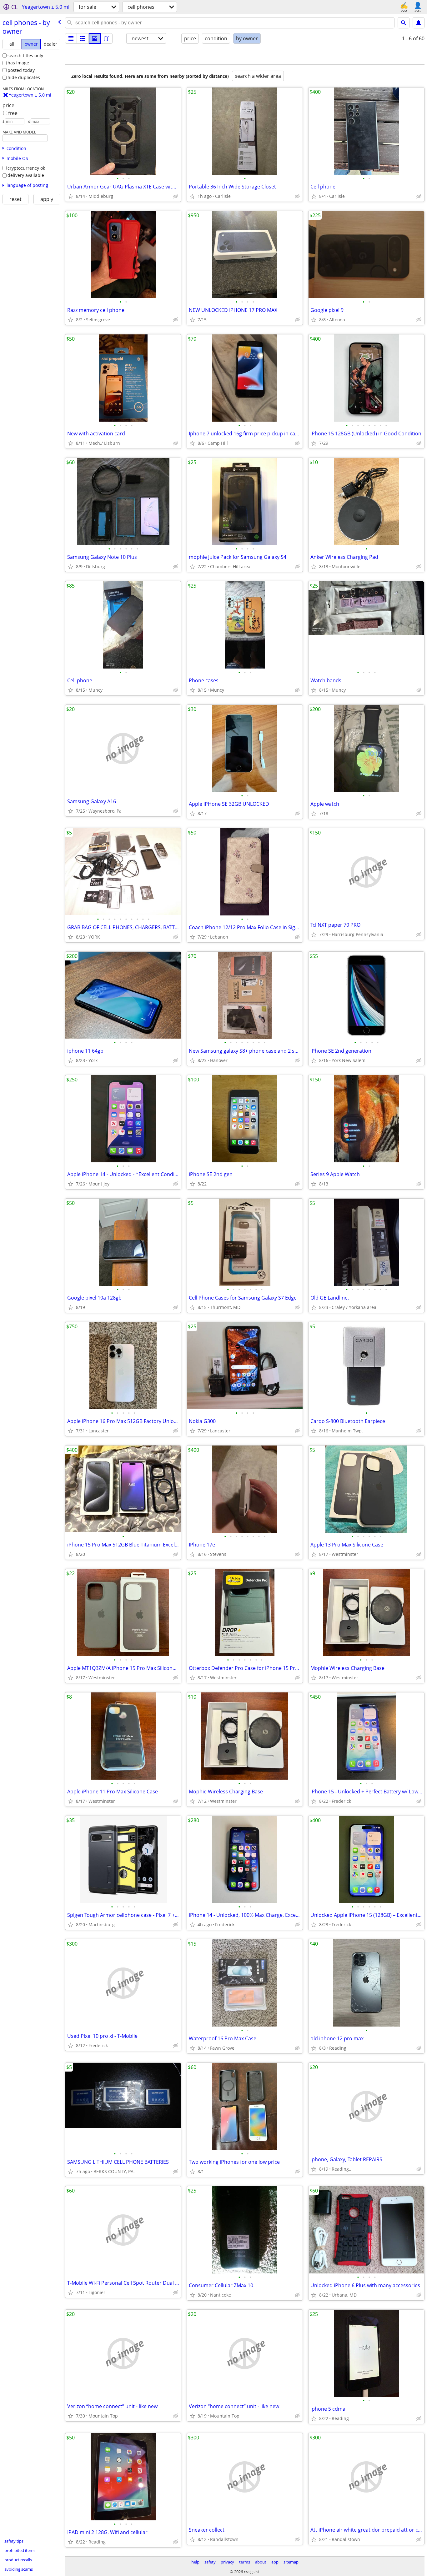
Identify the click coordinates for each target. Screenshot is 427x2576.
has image (18, 63)
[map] (107, 38)
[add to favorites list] (71, 196)
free (13, 113)
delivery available (26, 175)
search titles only (25, 55)
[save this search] (419, 23)
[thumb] (83, 38)
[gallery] (95, 38)
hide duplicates (24, 77)
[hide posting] (176, 196)
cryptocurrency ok (26, 168)
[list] (71, 38)
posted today (21, 70)
